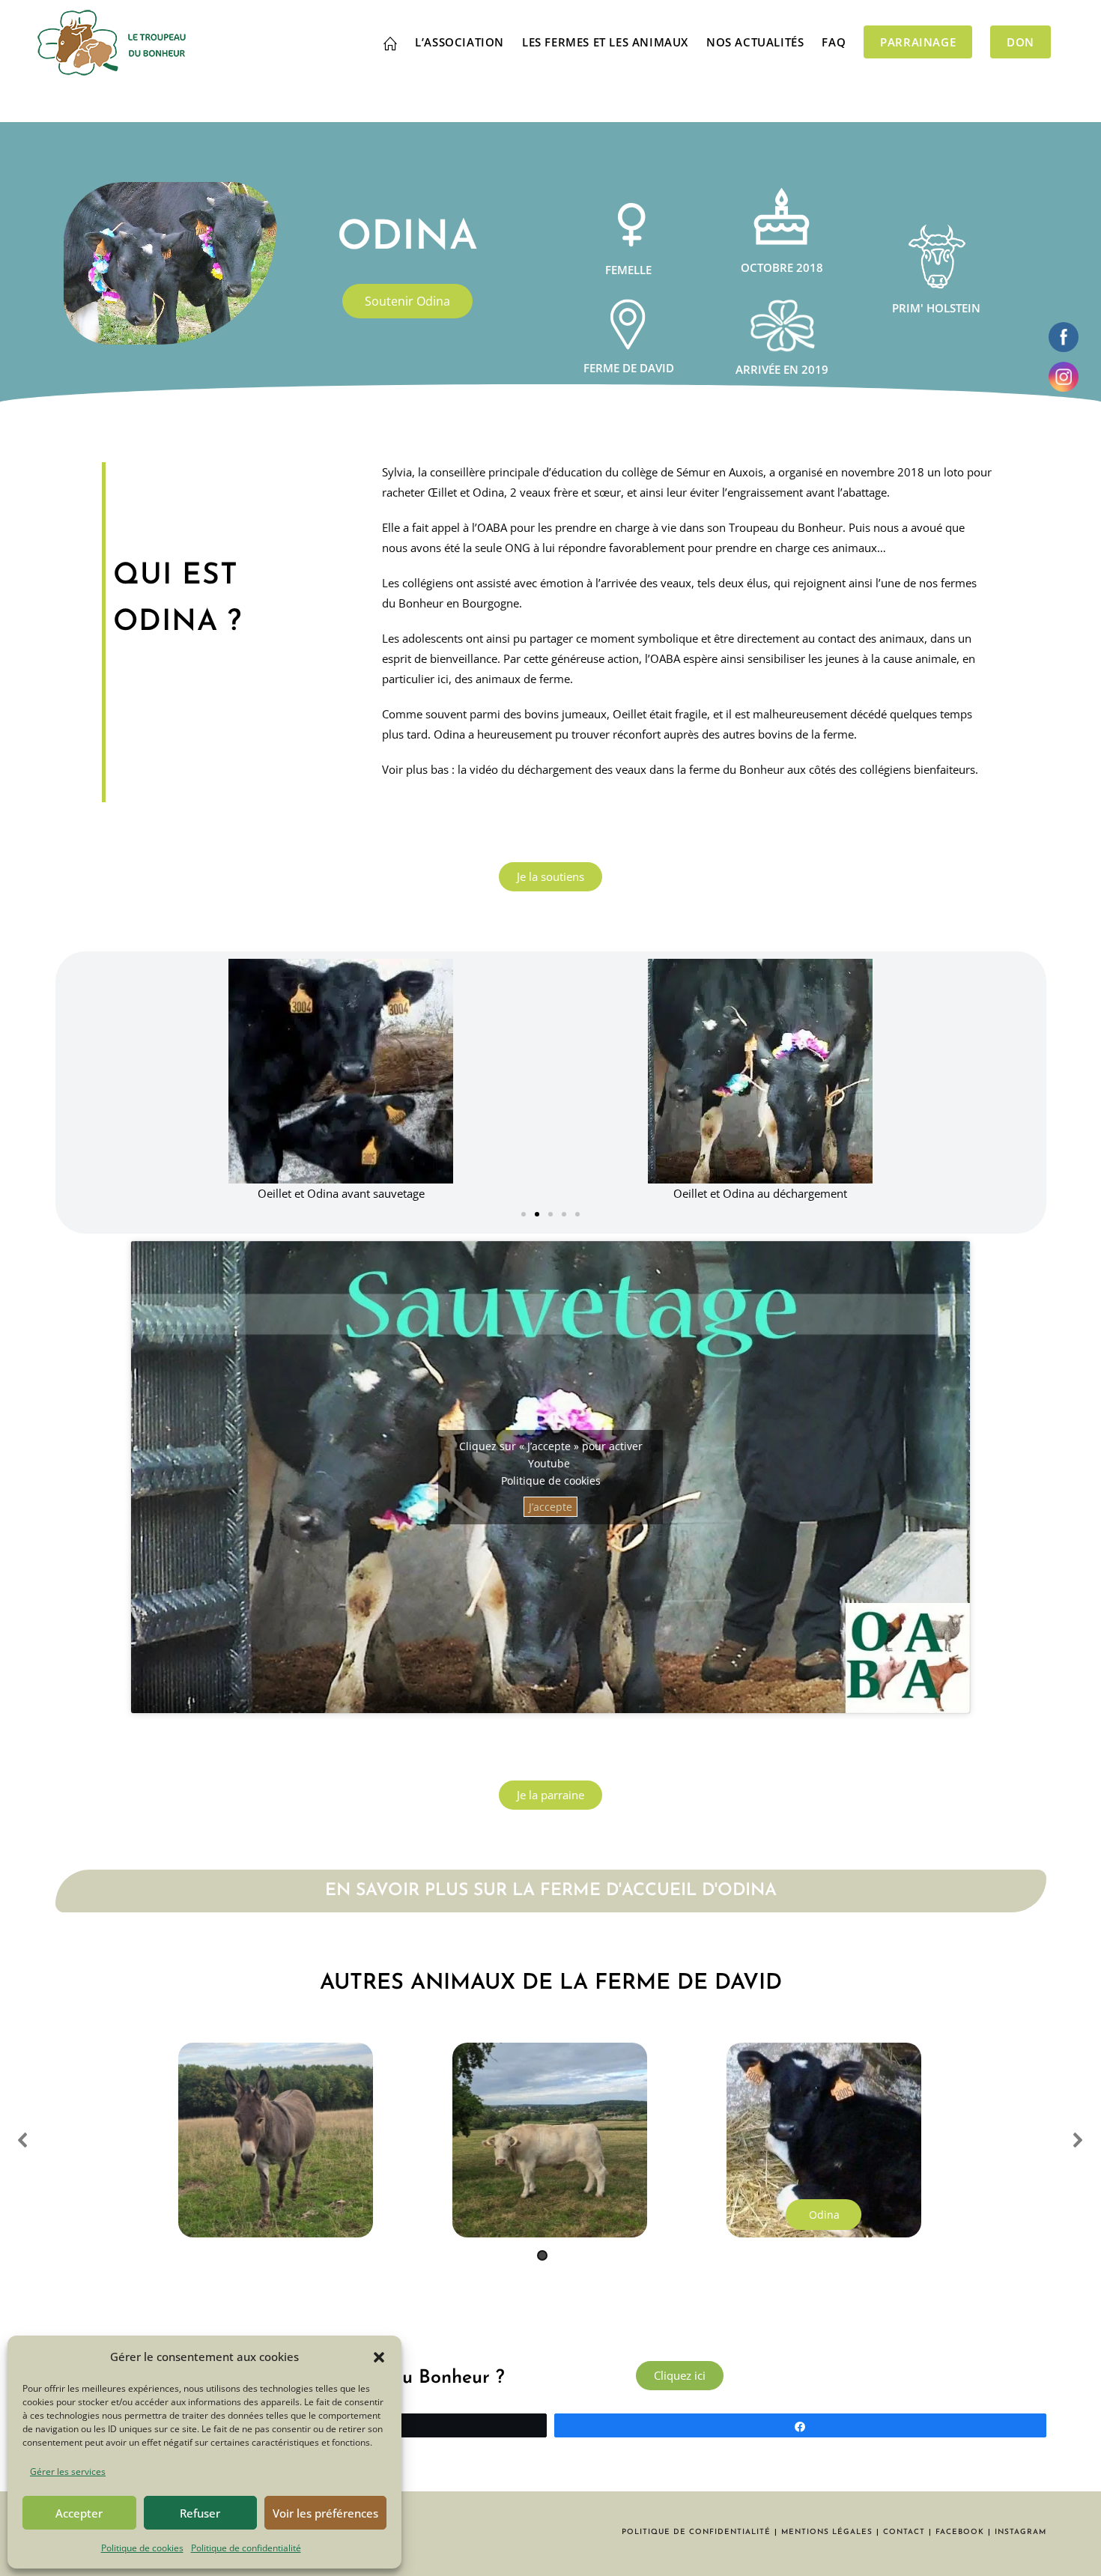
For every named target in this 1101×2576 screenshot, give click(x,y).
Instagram (1020, 2532)
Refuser (200, 2513)
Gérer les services (68, 2472)
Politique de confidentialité (246, 2548)
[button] (379, 2357)
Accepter (79, 2513)
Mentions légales (827, 2532)
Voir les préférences (325, 2513)
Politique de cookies (142, 2548)
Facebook (960, 2532)
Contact (904, 2532)
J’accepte (550, 1507)
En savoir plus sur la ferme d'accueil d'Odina (551, 1891)
